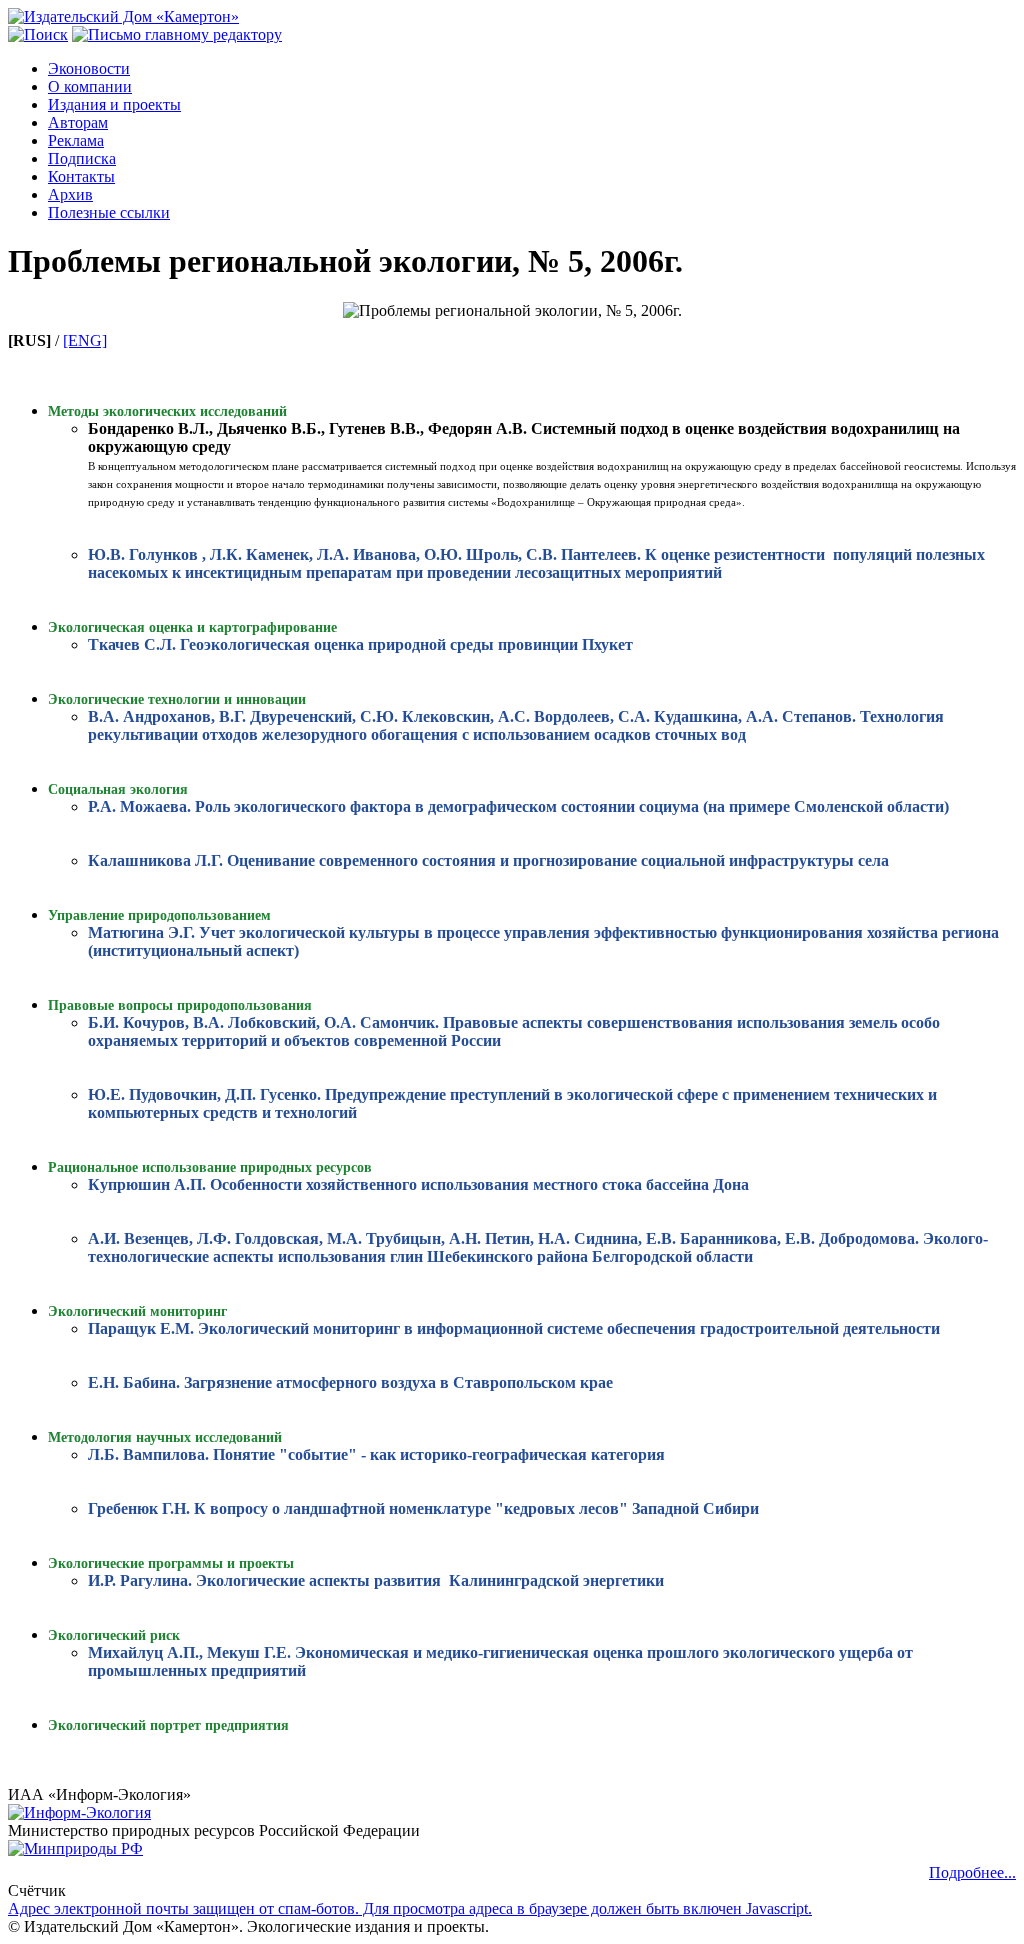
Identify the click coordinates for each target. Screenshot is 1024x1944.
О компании (90, 86)
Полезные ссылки (109, 212)
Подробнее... (972, 1872)
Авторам (78, 122)
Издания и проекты (114, 104)
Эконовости (89, 68)
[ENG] (85, 340)
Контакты (81, 176)
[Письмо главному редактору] (177, 34)
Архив (70, 194)
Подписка (82, 158)
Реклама (76, 140)
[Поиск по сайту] (38, 34)
